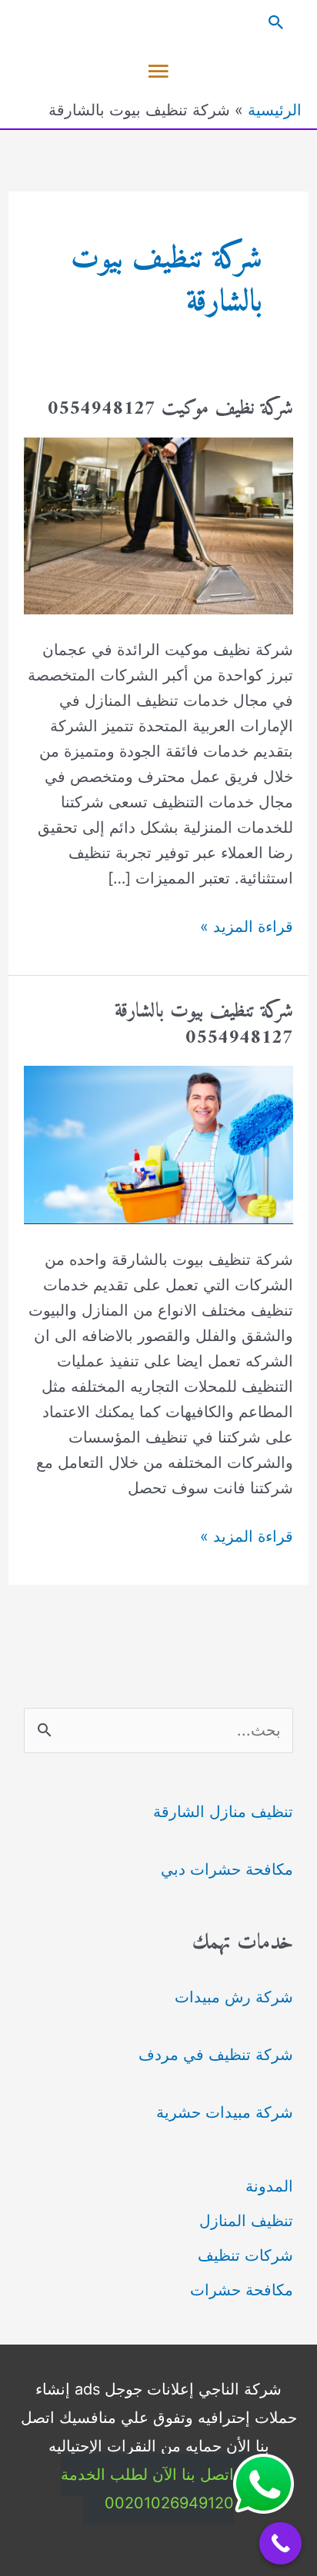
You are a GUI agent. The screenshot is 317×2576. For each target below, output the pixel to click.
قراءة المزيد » (247, 928)
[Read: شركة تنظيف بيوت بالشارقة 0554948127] (158, 1144)
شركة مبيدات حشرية (225, 2112)
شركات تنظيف (245, 2255)
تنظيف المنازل (246, 2221)
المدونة (269, 2186)
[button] (158, 22)
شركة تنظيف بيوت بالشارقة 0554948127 (204, 1025)
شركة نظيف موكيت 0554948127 (170, 409)
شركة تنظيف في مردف (216, 2055)
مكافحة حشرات (242, 2290)
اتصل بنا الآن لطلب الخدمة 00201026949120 (147, 2489)
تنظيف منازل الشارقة (223, 1812)
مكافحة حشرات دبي (227, 1869)
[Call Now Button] (280, 2543)
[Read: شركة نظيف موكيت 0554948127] (158, 524)
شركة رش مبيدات (234, 1997)
